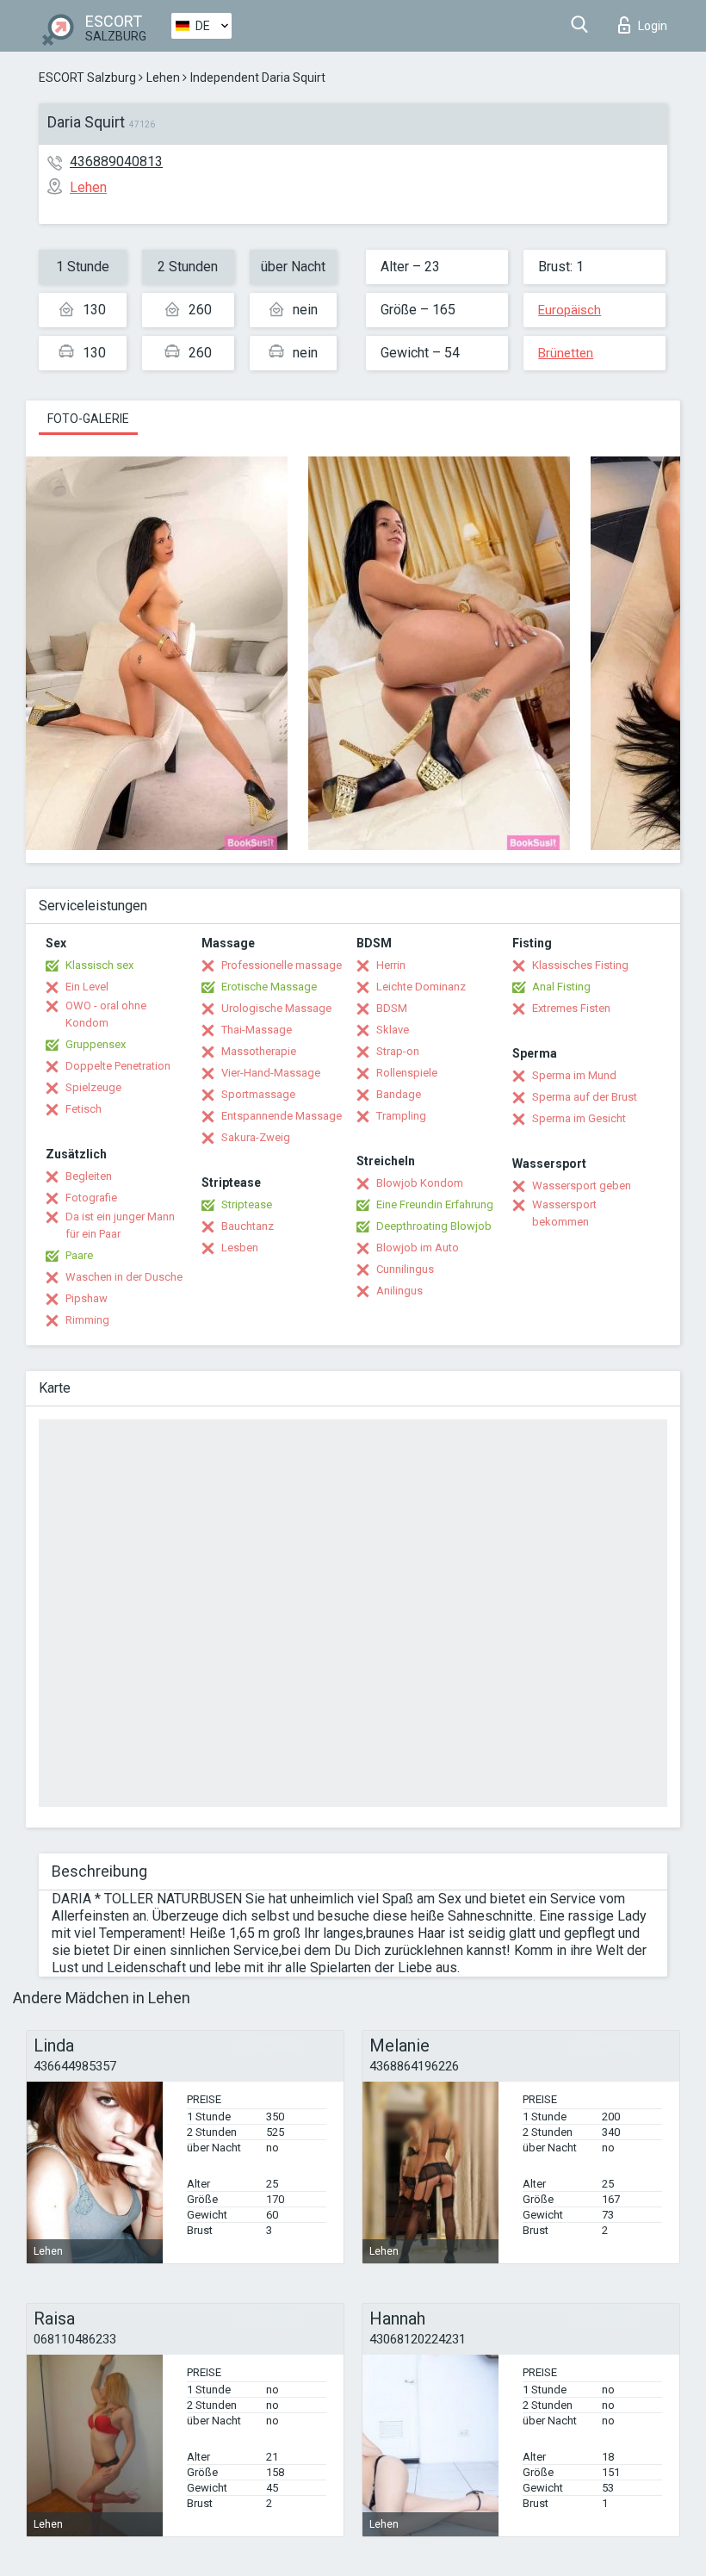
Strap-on (398, 1051)
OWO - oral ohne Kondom (106, 1014)
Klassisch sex (99, 965)
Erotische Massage (269, 987)
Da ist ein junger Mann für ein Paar (120, 1225)
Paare (79, 1255)
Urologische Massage (276, 1008)
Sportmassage (258, 1094)
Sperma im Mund (574, 1075)
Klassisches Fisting (580, 965)
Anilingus (399, 1291)
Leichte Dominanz (421, 987)
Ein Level (87, 987)
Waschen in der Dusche (124, 1277)
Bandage (399, 1094)
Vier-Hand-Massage (271, 1073)
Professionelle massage (282, 965)
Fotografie (91, 1198)
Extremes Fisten (571, 1008)
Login (653, 26)
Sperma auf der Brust (585, 1097)
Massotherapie (259, 1051)
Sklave (393, 1030)
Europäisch (570, 310)
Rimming (87, 1320)
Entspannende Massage (282, 1116)
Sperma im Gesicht (579, 1118)
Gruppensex (96, 1044)
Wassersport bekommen (564, 1213)
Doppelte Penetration (118, 1066)
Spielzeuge (93, 1087)
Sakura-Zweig (256, 1137)
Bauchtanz (248, 1226)
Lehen (163, 78)
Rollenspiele (407, 1073)
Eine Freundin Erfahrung (435, 1204)
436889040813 (116, 161)
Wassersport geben (582, 1186)
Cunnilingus (405, 1269)
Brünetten (566, 353)
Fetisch (84, 1109)
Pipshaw (87, 1298)
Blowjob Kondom (420, 1183)
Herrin (391, 965)
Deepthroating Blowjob (434, 1226)
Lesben (240, 1248)
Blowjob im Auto (418, 1248)
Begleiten (89, 1176)
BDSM (392, 1008)
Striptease (247, 1204)
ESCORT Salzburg (87, 78)
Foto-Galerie (88, 419)
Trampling (401, 1116)
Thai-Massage (257, 1030)
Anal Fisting (561, 987)
